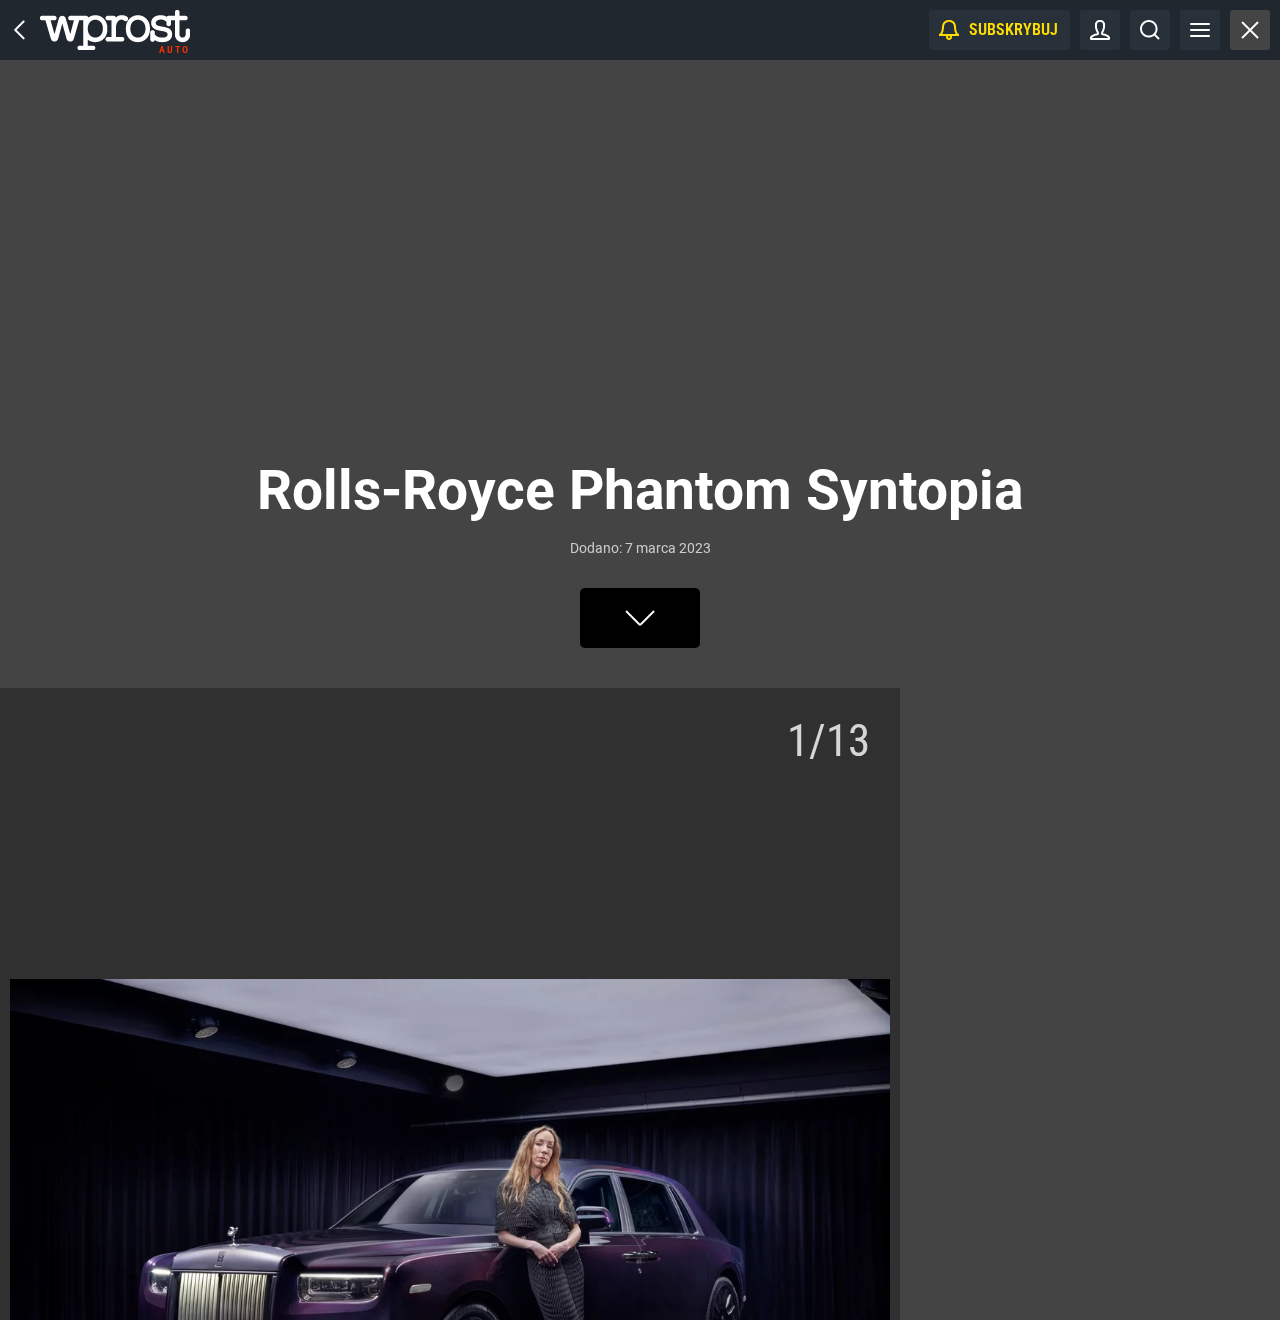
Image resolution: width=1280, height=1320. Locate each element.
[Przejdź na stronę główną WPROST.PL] (20, 30)
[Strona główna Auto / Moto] (115, 30)
